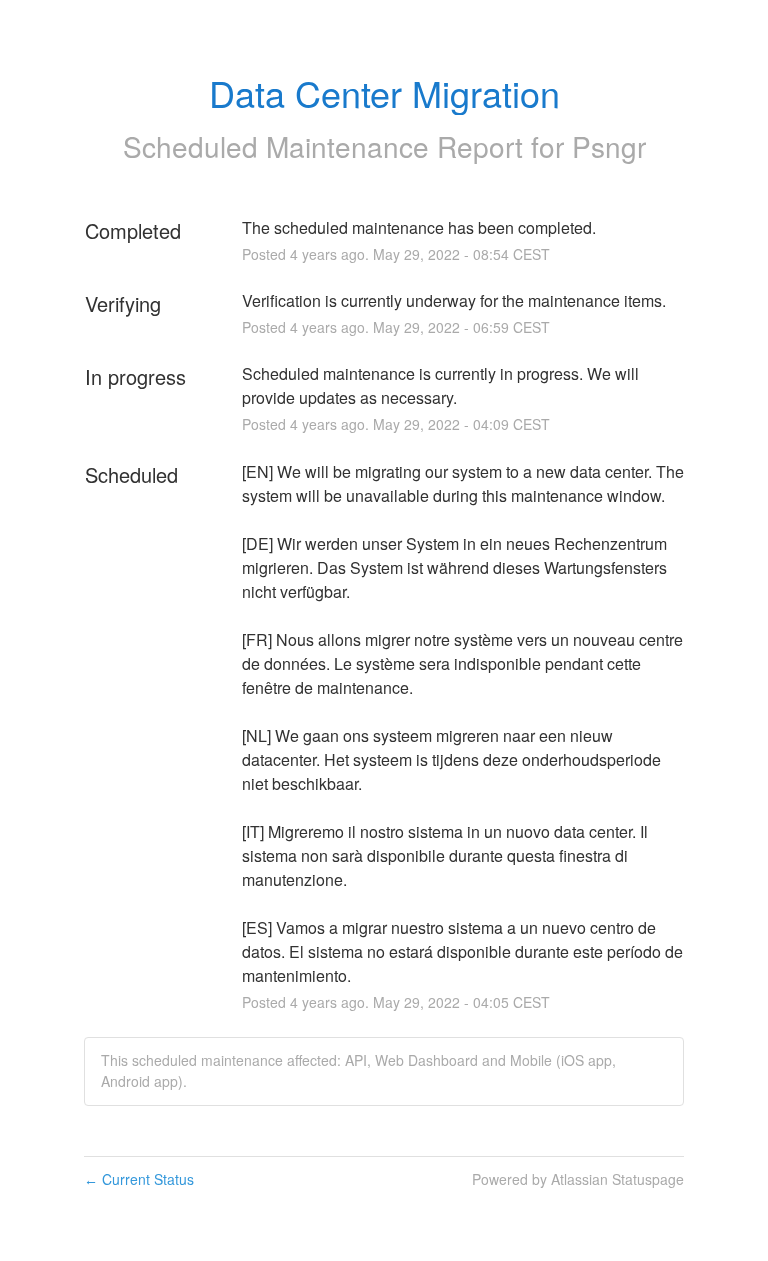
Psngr (609, 146)
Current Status (139, 1179)
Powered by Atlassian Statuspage (578, 1179)
